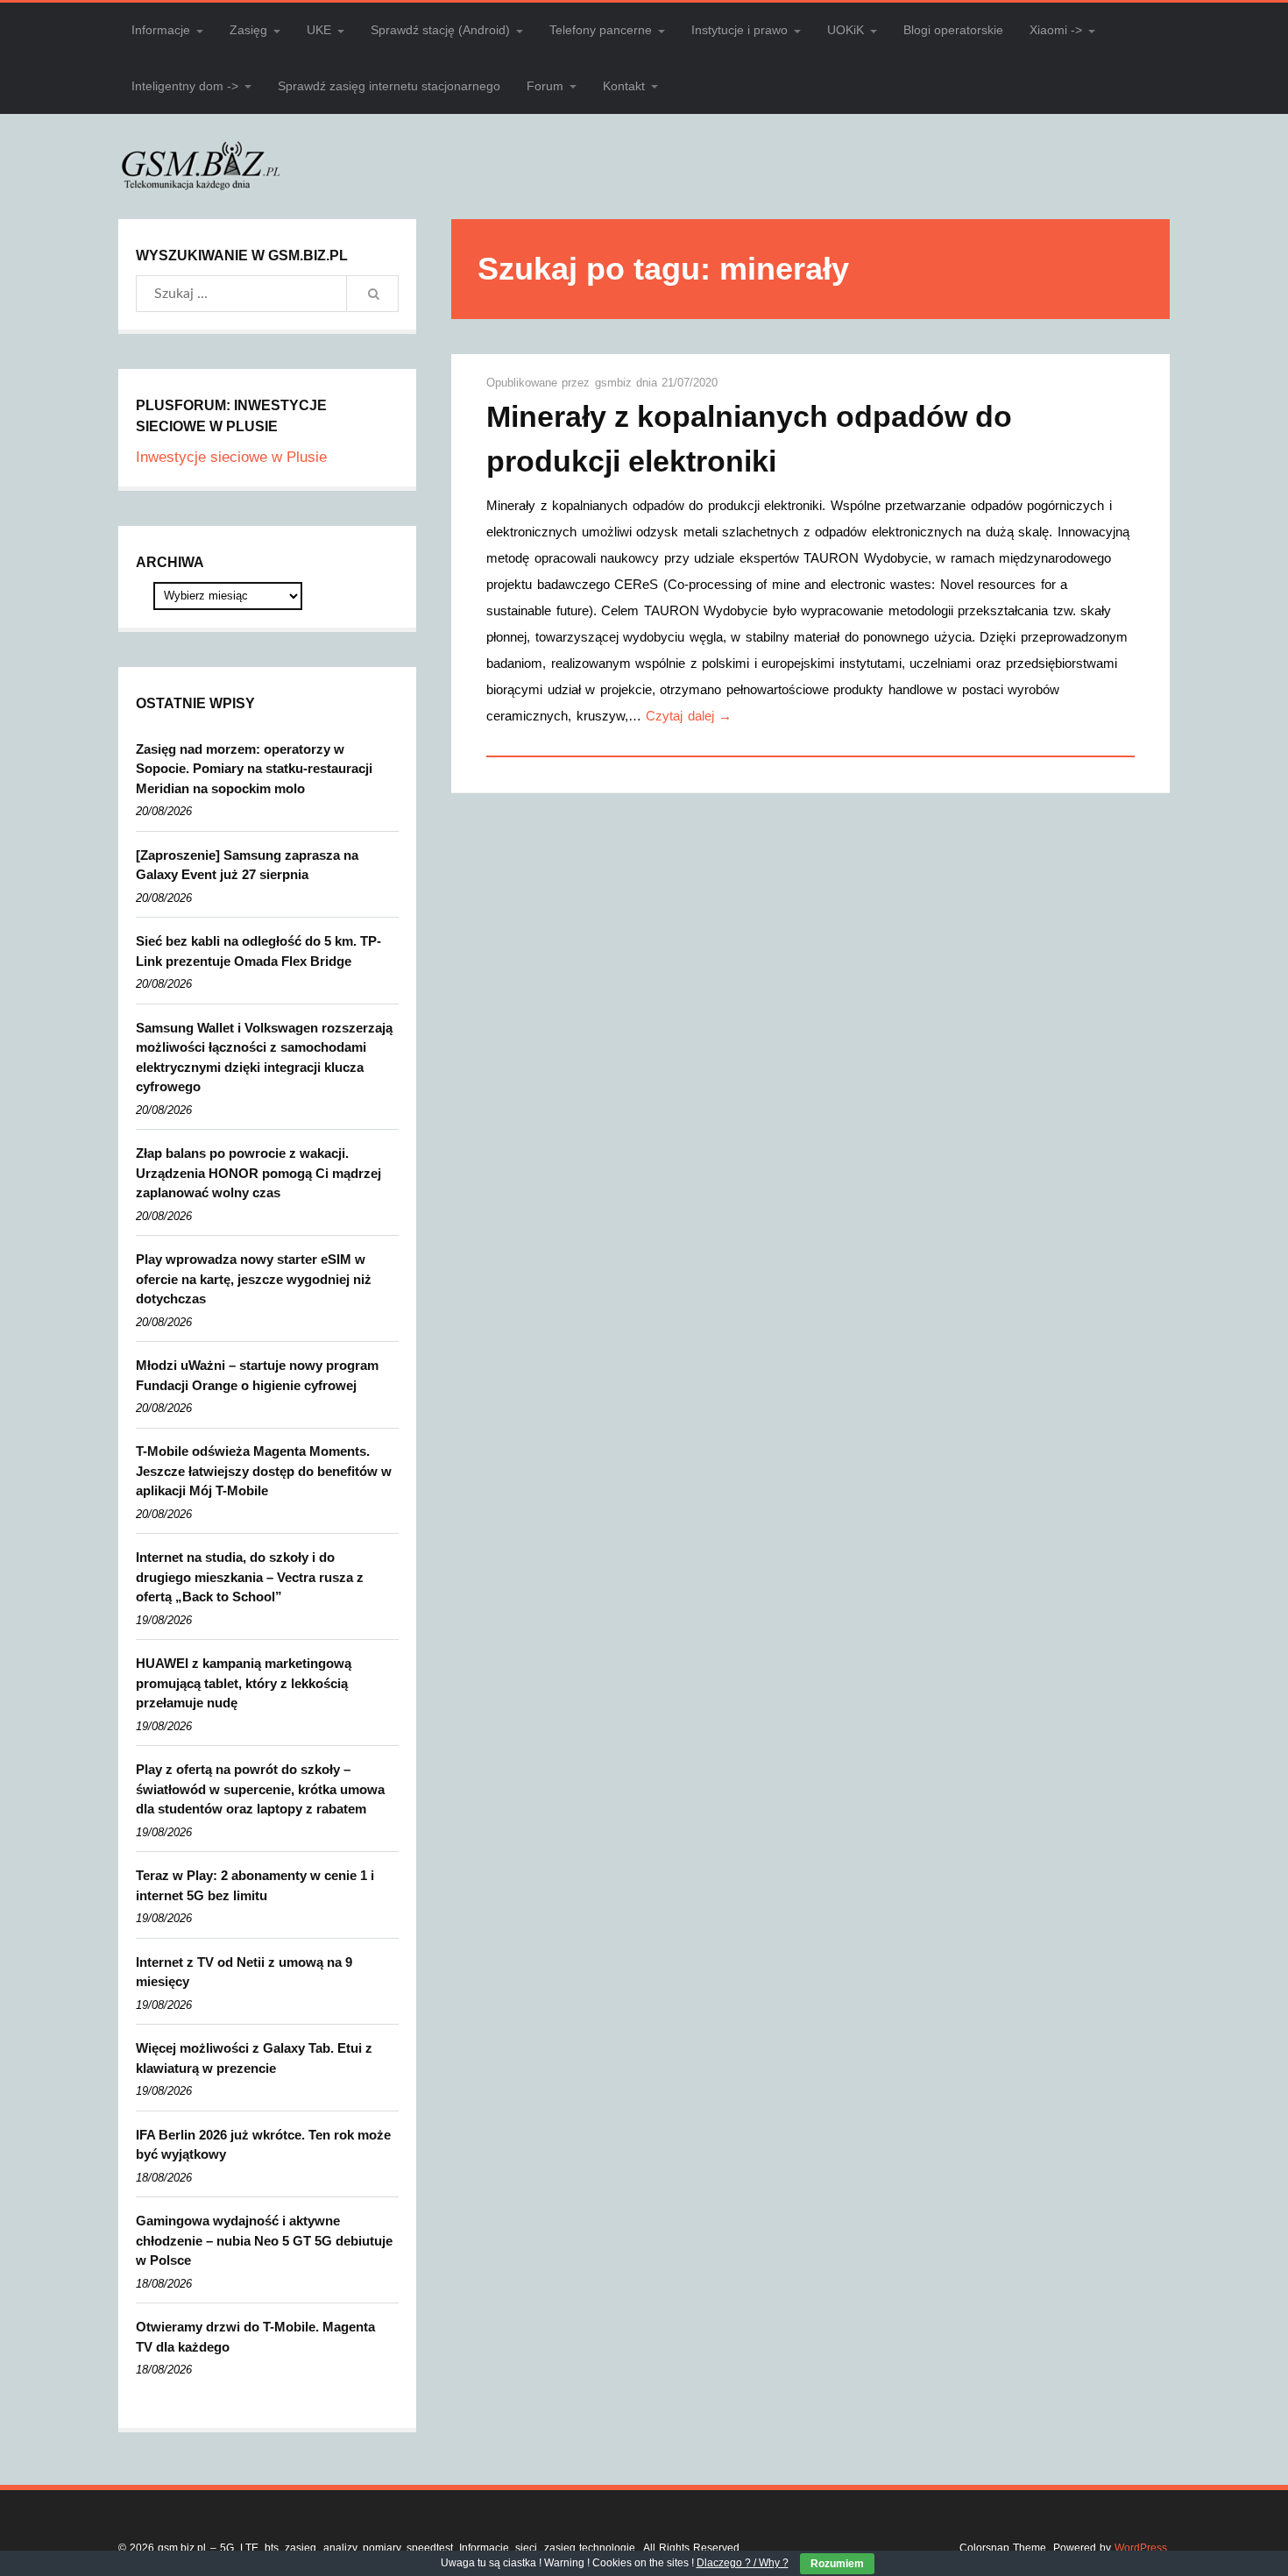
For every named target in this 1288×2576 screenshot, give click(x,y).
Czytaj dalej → (689, 716)
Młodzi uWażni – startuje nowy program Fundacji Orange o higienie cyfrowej (257, 1375)
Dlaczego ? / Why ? (743, 2563)
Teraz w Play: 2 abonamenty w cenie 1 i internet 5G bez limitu (255, 1885)
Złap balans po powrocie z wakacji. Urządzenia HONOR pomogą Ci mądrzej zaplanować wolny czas (258, 1173)
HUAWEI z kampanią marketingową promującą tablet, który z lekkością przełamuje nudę (244, 1683)
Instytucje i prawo (740, 30)
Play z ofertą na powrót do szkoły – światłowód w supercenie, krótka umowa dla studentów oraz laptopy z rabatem (260, 1789)
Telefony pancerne (601, 30)
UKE (319, 30)
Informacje (161, 30)
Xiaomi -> (1056, 30)
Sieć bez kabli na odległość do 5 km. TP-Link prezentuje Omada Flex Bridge (258, 951)
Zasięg (248, 30)
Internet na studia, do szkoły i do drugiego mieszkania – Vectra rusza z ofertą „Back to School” (250, 1577)
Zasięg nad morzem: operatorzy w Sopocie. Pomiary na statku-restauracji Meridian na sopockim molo (254, 769)
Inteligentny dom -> (185, 86)
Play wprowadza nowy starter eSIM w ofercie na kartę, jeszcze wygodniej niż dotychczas (254, 1279)
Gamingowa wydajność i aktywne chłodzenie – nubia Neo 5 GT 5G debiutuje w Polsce (264, 2240)
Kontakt (624, 86)
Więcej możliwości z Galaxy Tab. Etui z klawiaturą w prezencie (254, 2058)
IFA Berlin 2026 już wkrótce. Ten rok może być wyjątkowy (263, 2145)
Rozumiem (837, 2564)
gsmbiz (616, 383)
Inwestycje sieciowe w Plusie (231, 457)
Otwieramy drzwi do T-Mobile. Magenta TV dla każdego (255, 2337)
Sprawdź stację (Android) (440, 30)
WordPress (1141, 2548)
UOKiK (846, 30)
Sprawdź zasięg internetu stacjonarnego (389, 86)
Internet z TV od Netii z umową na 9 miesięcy (244, 1972)
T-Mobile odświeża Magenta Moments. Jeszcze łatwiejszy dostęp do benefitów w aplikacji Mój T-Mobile (264, 1471)
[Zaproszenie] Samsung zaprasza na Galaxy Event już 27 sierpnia (247, 865)
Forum (545, 86)
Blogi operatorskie (953, 30)
